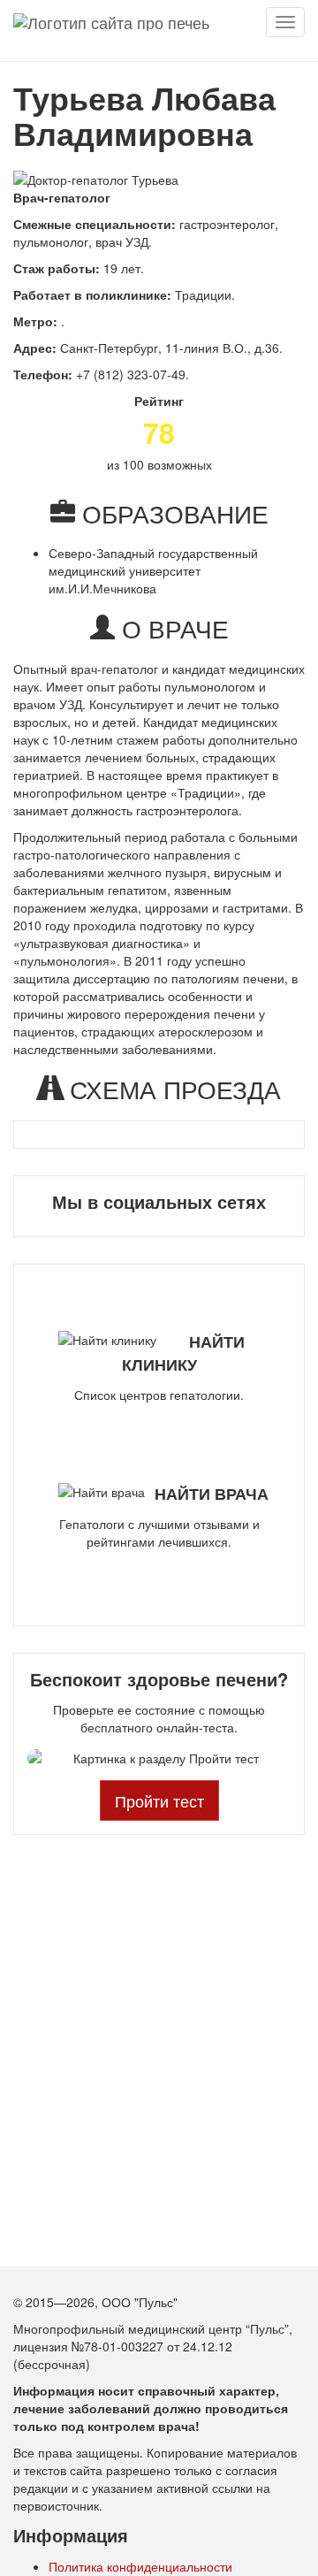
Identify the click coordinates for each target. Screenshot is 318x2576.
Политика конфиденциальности (140, 2566)
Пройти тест (159, 1800)
